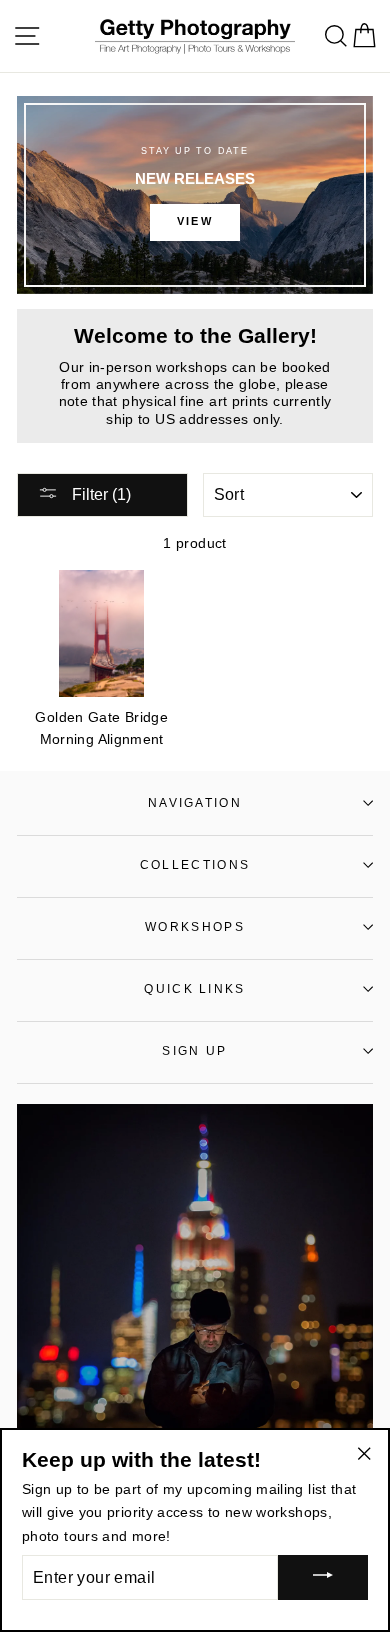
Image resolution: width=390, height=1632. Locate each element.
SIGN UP (194, 1051)
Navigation (195, 803)
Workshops (195, 927)
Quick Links (194, 989)
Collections (195, 865)
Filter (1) (99, 494)
